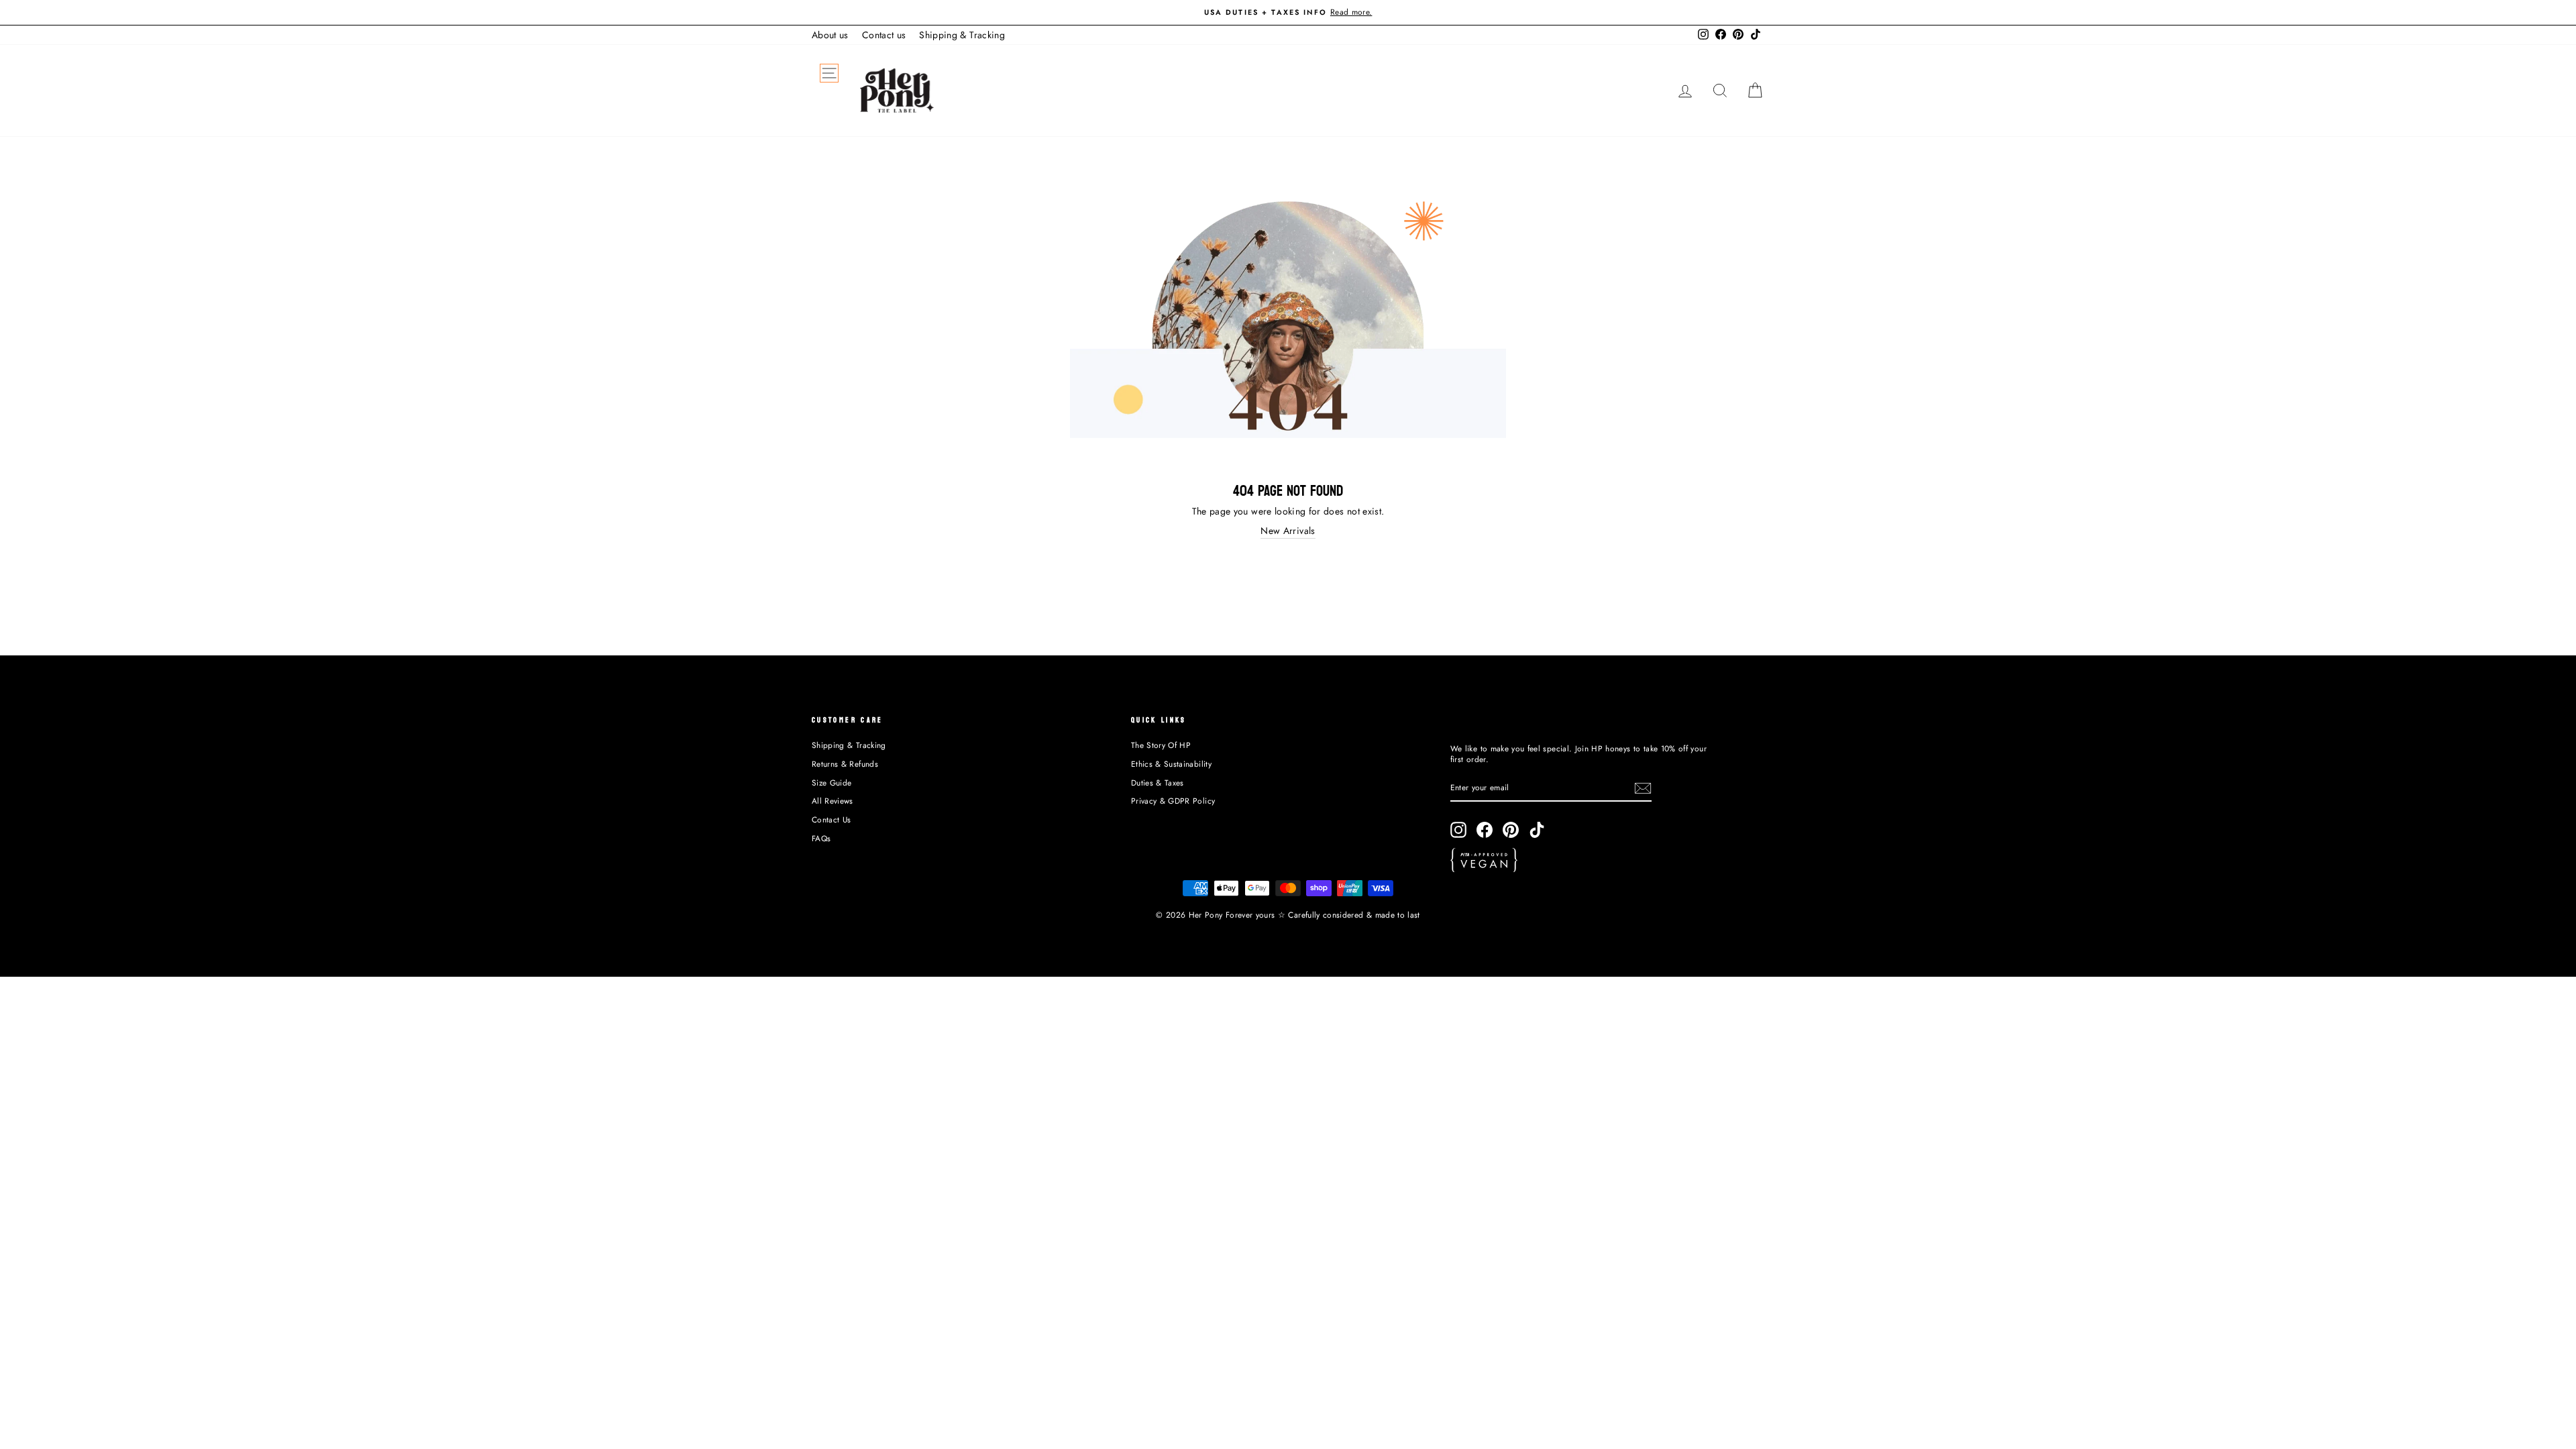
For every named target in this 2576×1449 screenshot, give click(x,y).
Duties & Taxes (1158, 783)
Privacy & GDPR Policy (1173, 801)
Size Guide (832, 783)
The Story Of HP (1161, 745)
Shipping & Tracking (962, 35)
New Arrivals (1288, 531)
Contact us (884, 35)
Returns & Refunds (845, 764)
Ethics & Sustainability (1171, 764)
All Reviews (833, 801)
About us (830, 35)
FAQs (821, 838)
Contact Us (831, 819)
